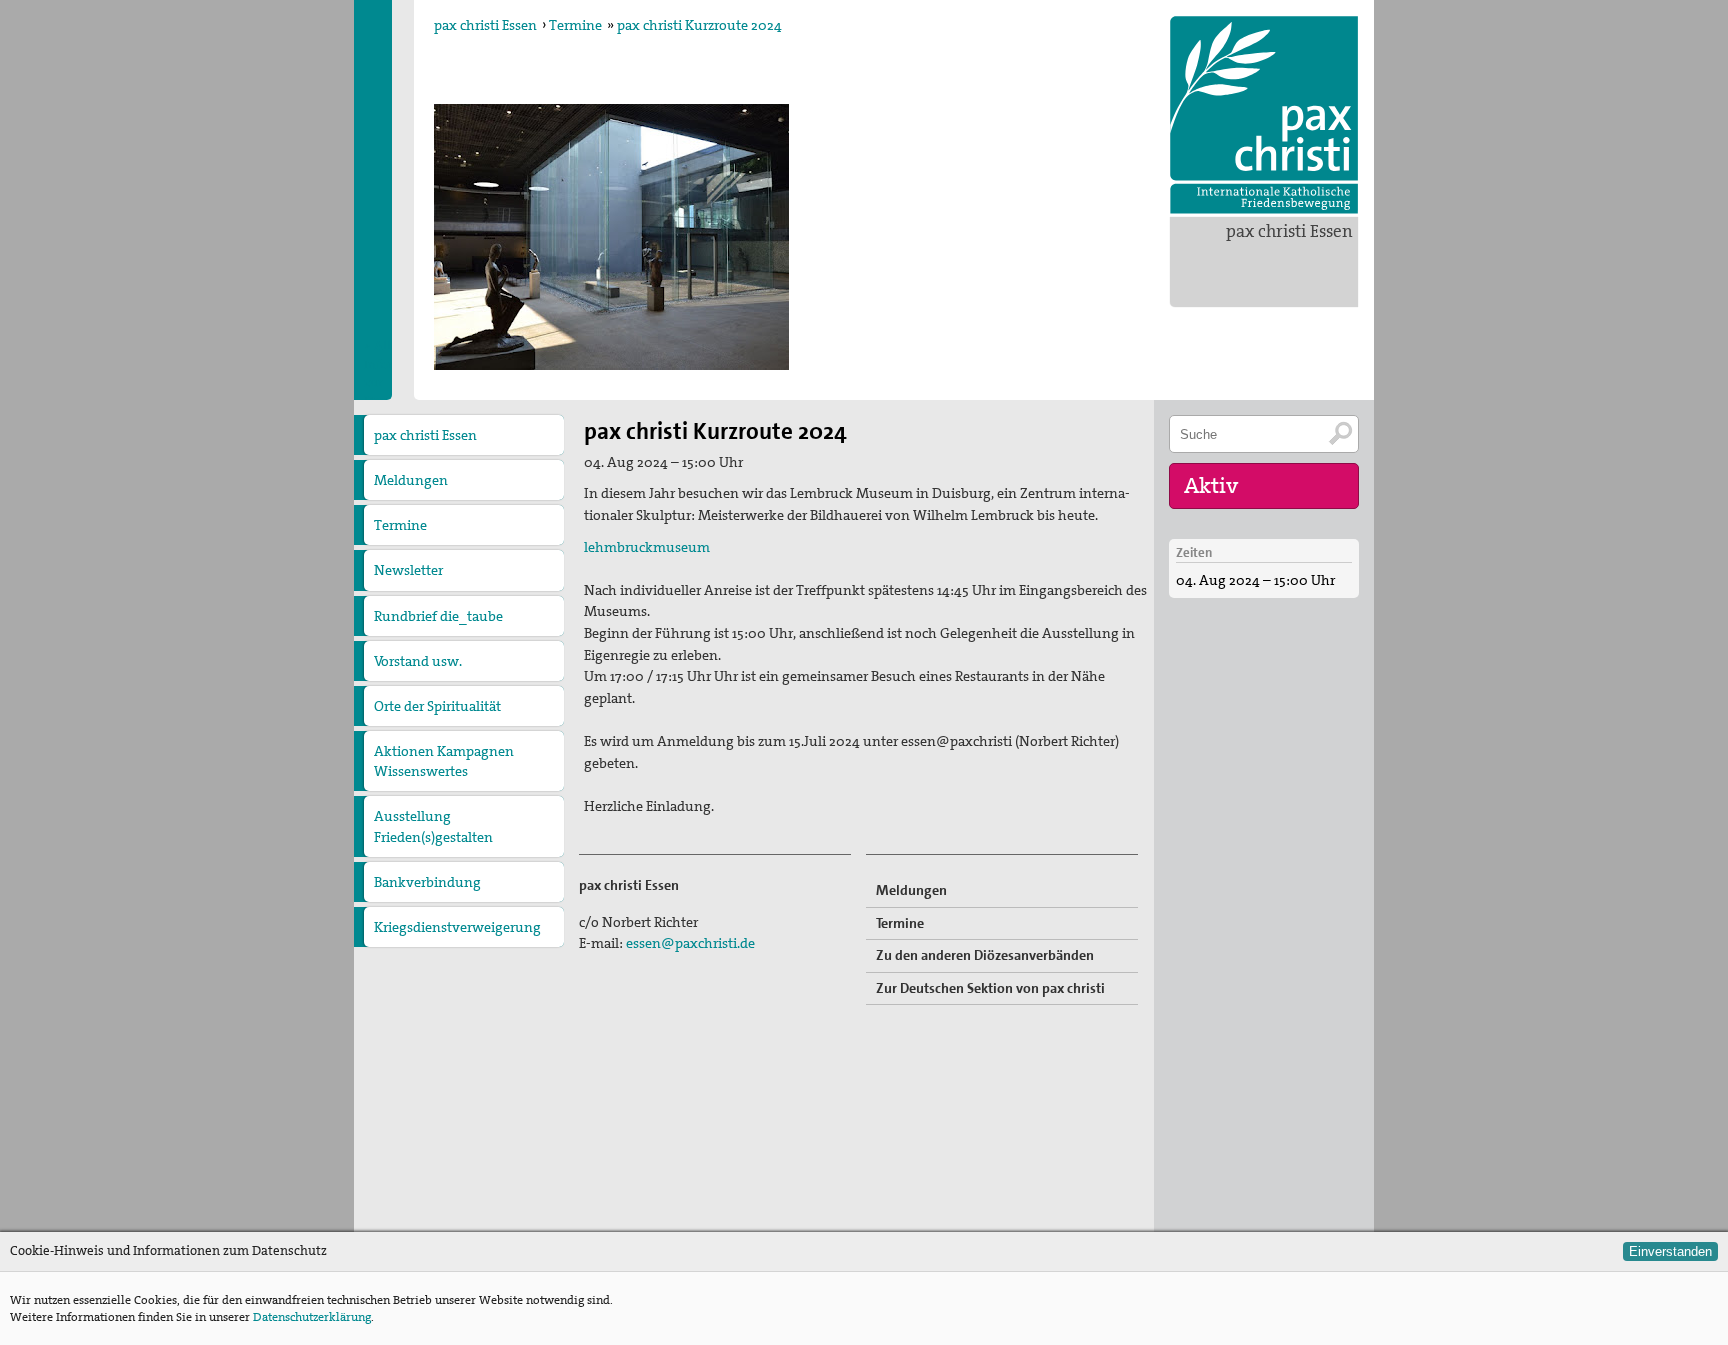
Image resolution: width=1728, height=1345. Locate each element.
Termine (575, 25)
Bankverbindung (427, 882)
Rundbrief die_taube (438, 616)
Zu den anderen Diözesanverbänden (985, 955)
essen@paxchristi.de (690, 943)
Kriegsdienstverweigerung (457, 927)
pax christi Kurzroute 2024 (699, 25)
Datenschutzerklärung (312, 1317)
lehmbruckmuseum (647, 547)
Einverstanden (1670, 1251)
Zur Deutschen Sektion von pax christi (990, 988)
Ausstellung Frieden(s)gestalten (433, 826)
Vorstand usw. (418, 661)
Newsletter (408, 570)
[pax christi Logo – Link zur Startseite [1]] (1264, 115)
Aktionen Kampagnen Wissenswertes (444, 761)
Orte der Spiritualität (437, 706)
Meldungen (411, 480)
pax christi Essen (1289, 231)
